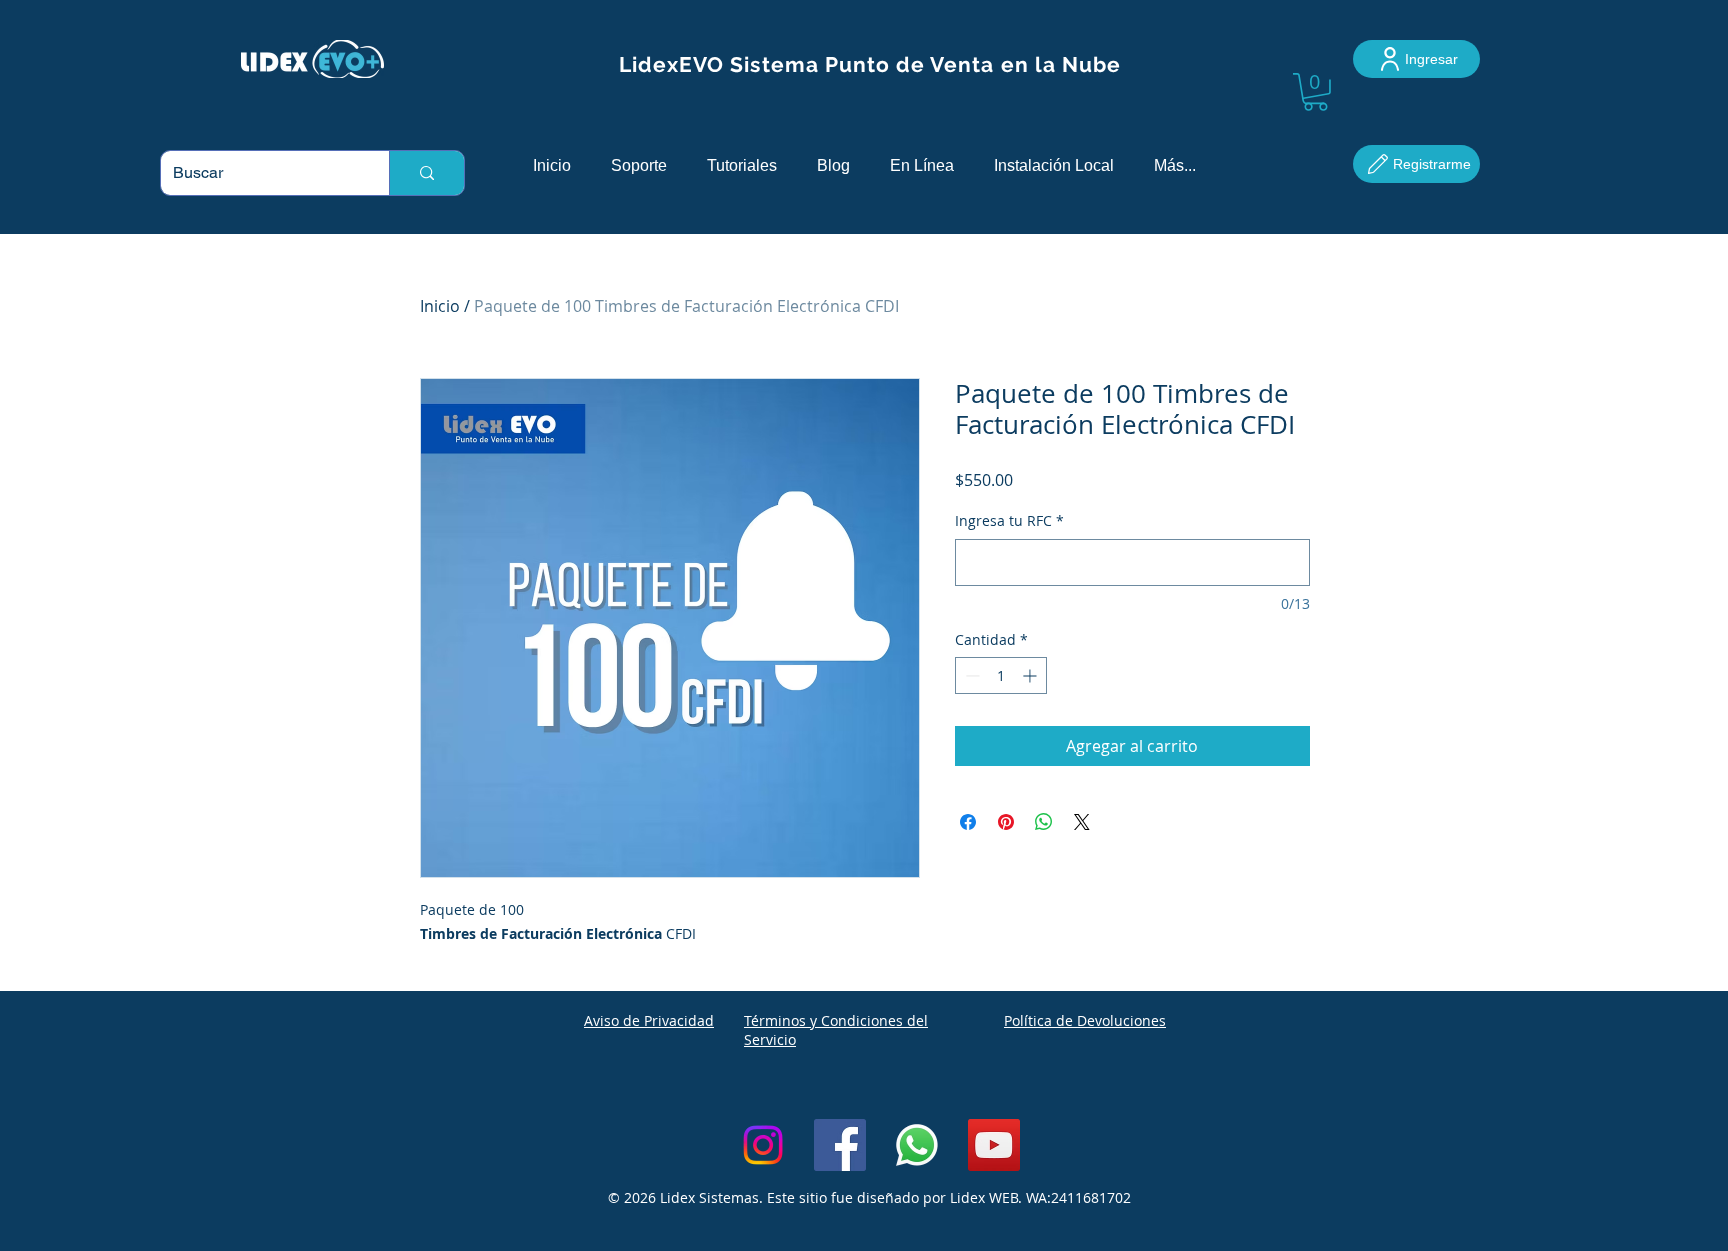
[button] (1315, 92)
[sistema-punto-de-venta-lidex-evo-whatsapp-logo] (917, 1145)
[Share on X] (1082, 822)
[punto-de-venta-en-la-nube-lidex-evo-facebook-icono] (840, 1145)
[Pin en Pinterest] (1006, 822)
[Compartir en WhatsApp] (1044, 822)
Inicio (440, 306)
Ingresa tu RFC (1009, 520)
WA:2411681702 (1078, 1197)
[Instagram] (763, 1145)
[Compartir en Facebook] (968, 822)
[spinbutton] (1001, 675)
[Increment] (1031, 675)
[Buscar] (426, 173)
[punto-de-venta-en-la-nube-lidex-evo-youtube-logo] (994, 1145)
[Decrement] (970, 675)
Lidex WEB (984, 1197)
